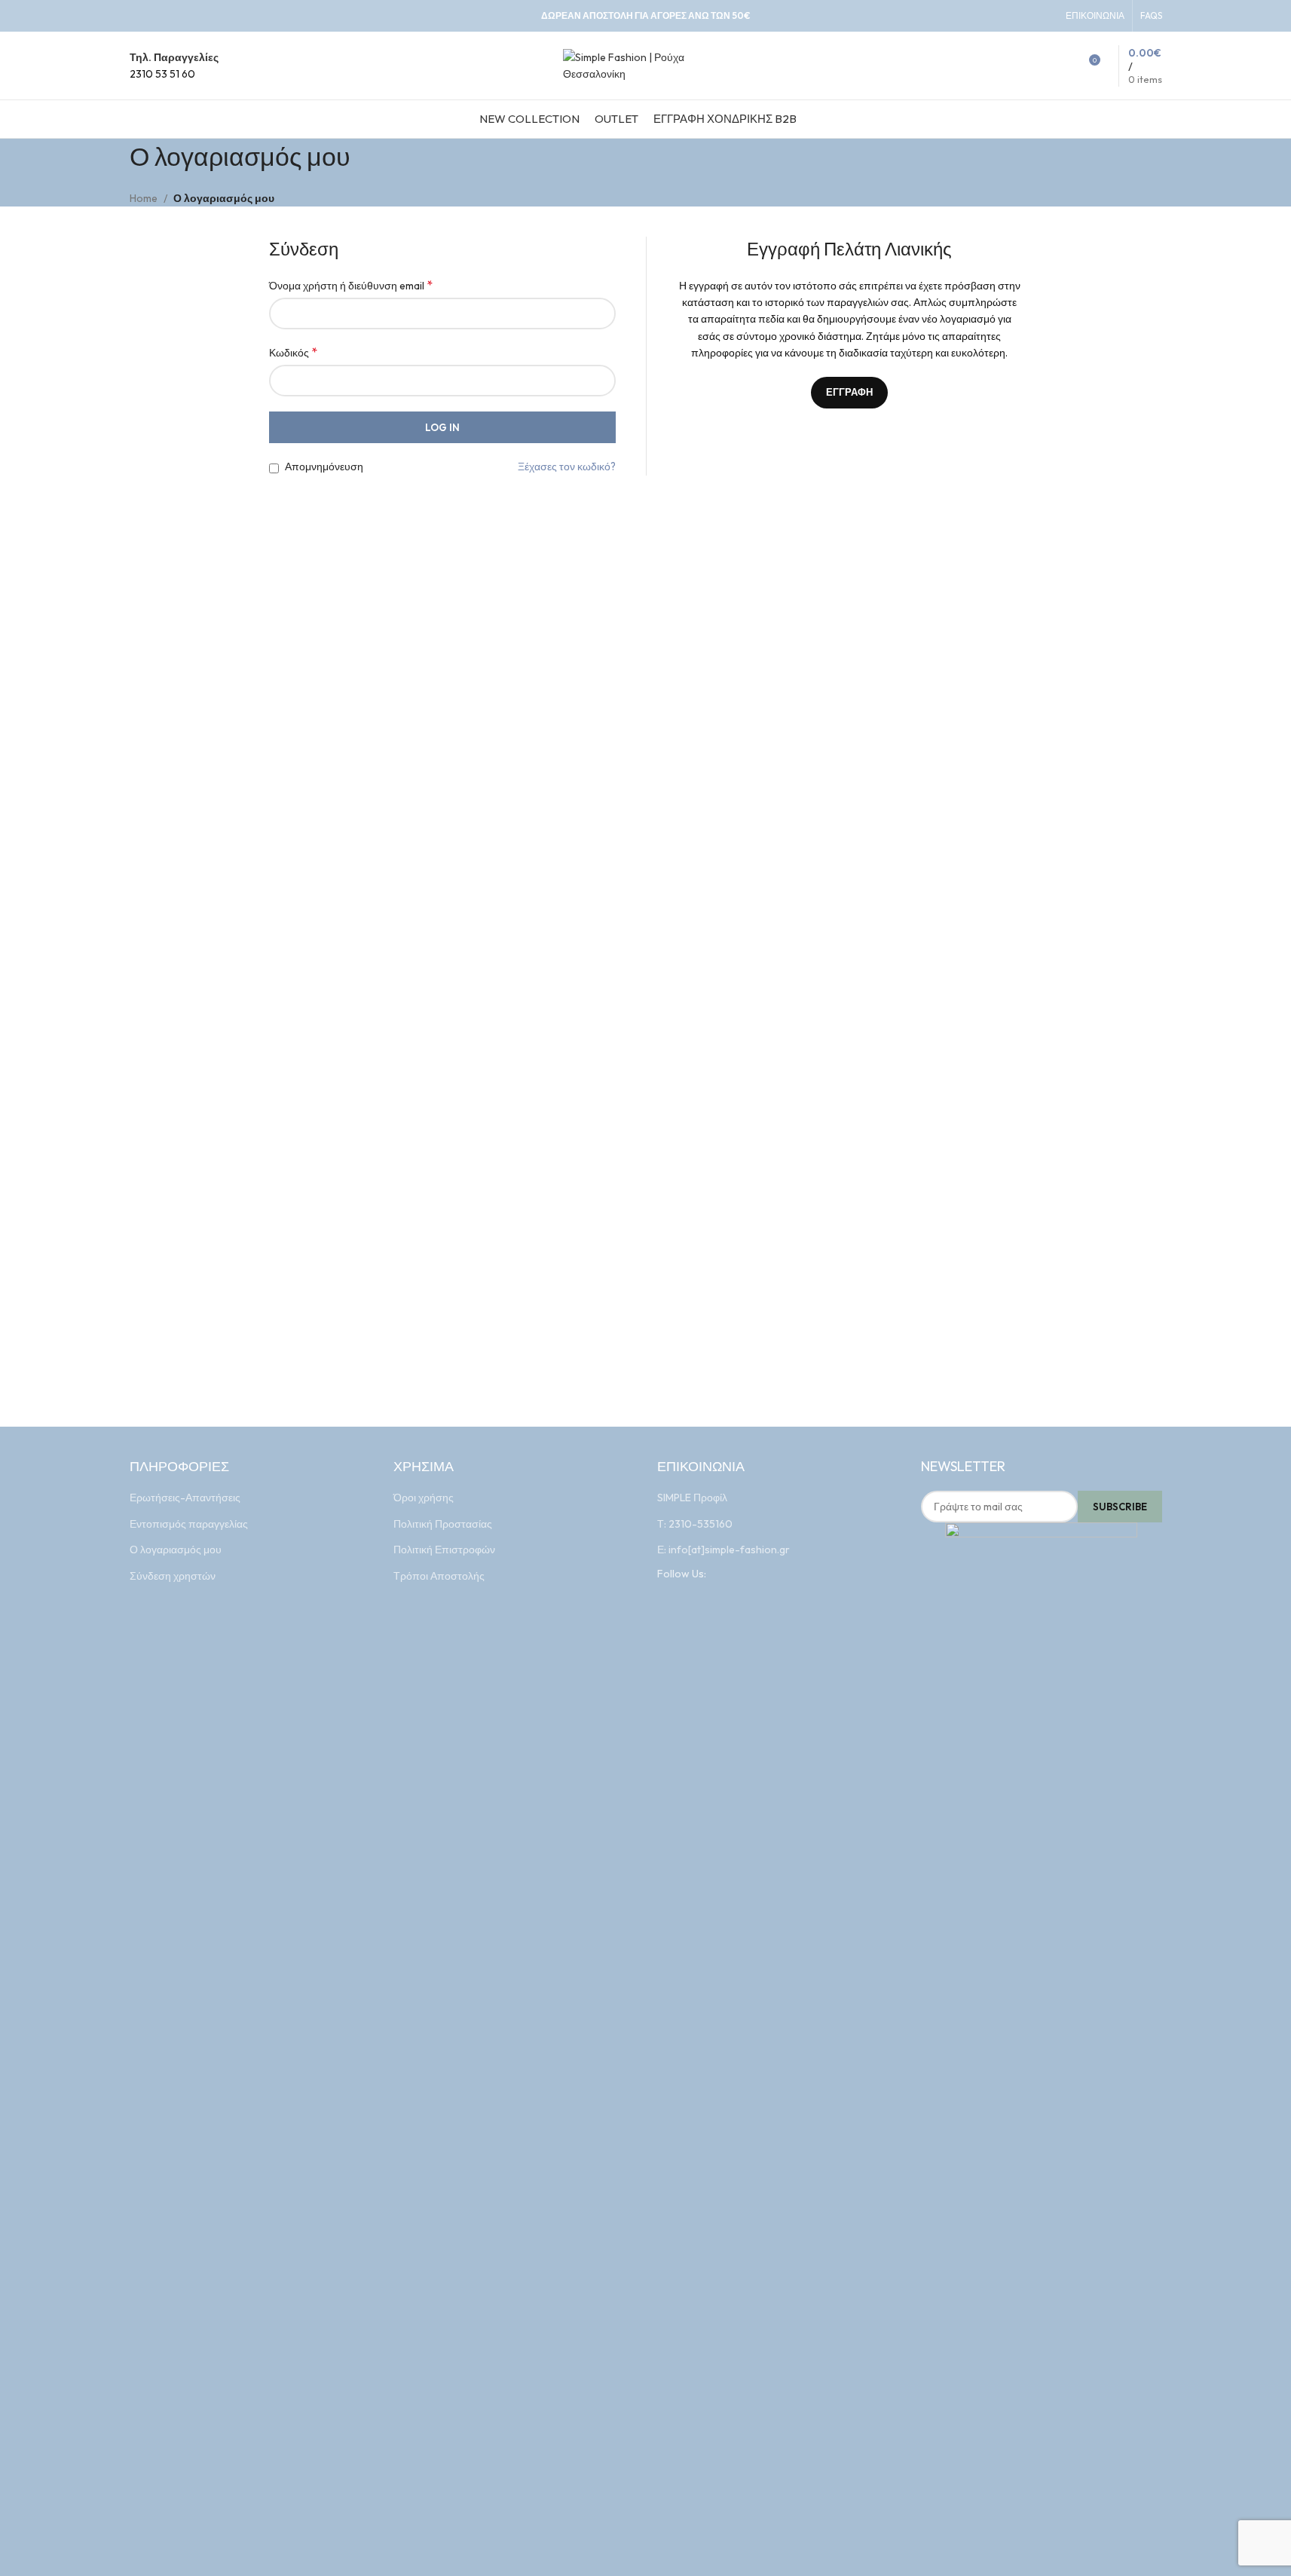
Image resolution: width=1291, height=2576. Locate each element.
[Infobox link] (174, 66)
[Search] (1060, 66)
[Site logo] (646, 64)
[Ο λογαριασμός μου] (1039, 66)
